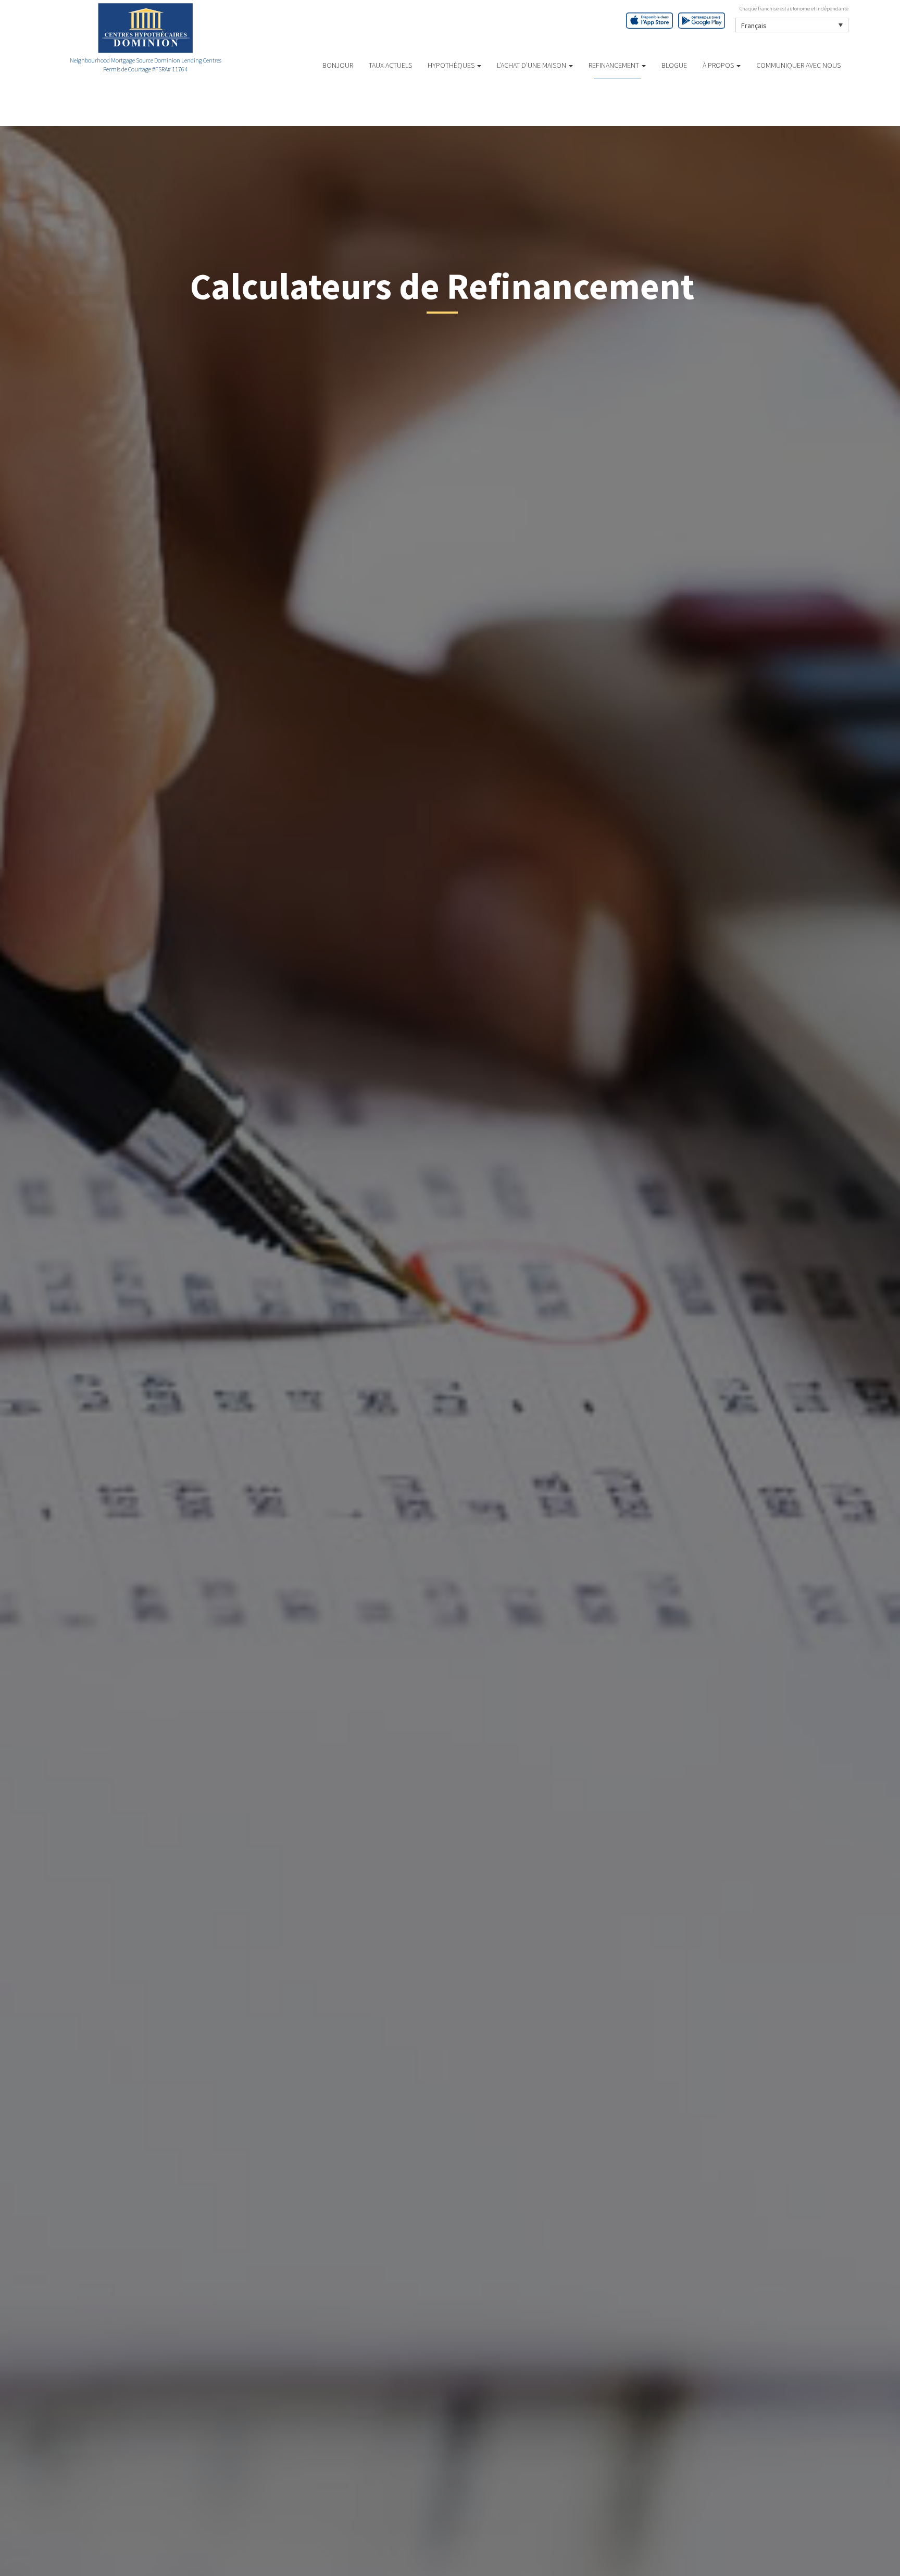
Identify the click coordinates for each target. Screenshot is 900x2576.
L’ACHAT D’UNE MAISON (532, 65)
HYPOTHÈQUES (452, 65)
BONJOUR (338, 65)
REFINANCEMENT (615, 65)
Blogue (674, 65)
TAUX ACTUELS (390, 65)
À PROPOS (719, 65)
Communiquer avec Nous (798, 65)
